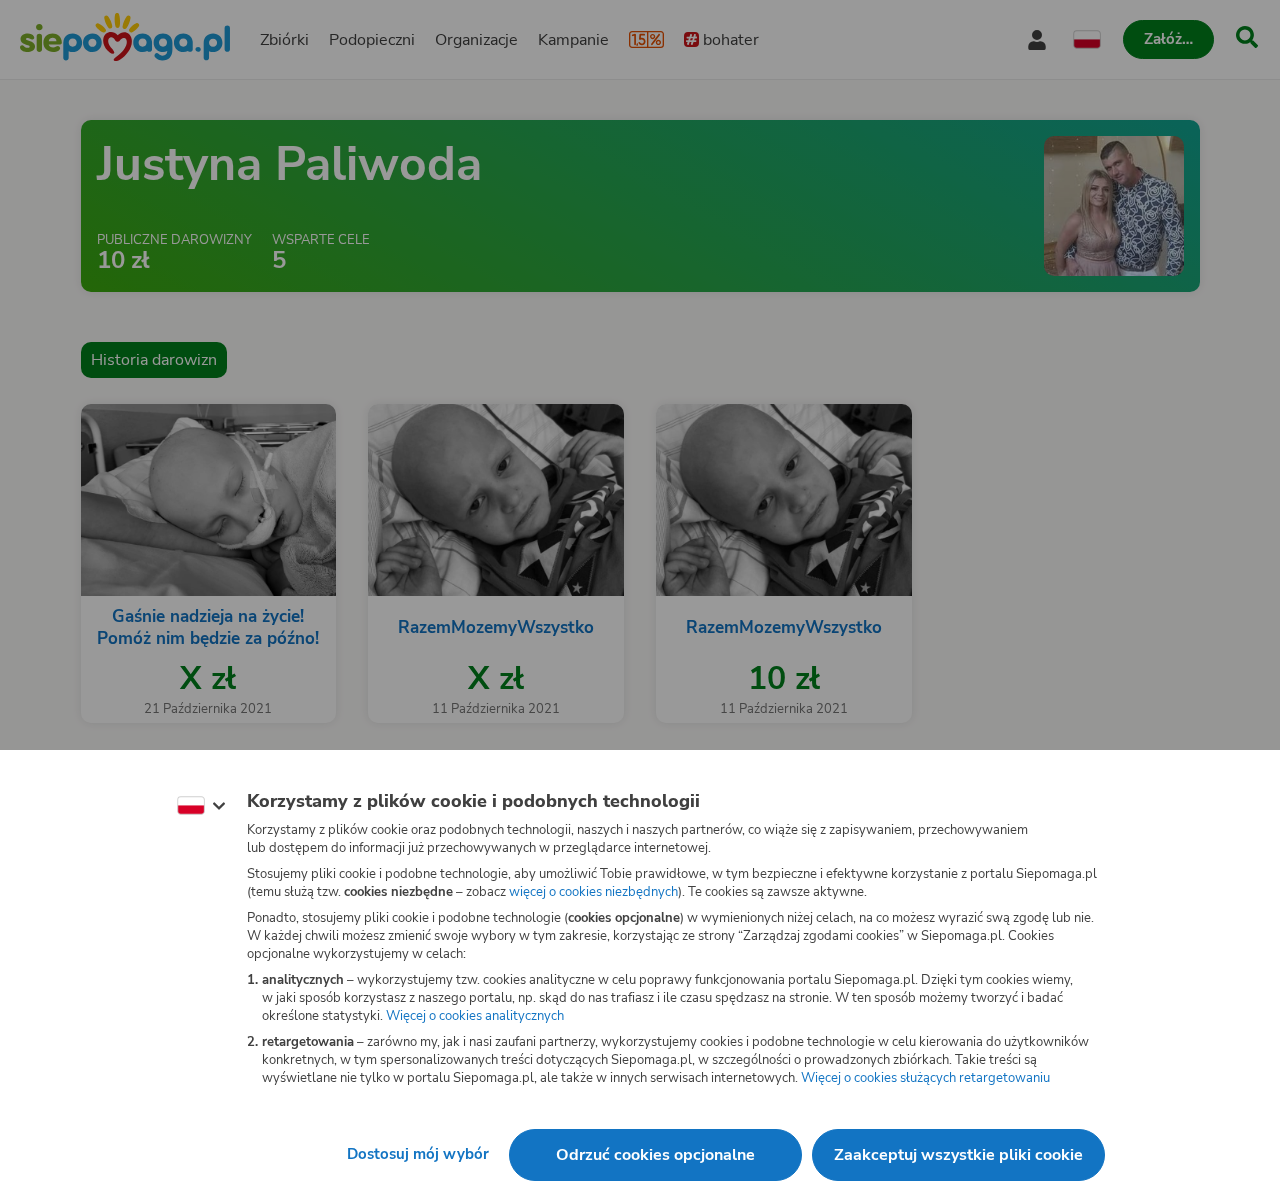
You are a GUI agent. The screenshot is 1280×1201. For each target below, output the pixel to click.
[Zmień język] (201, 806)
